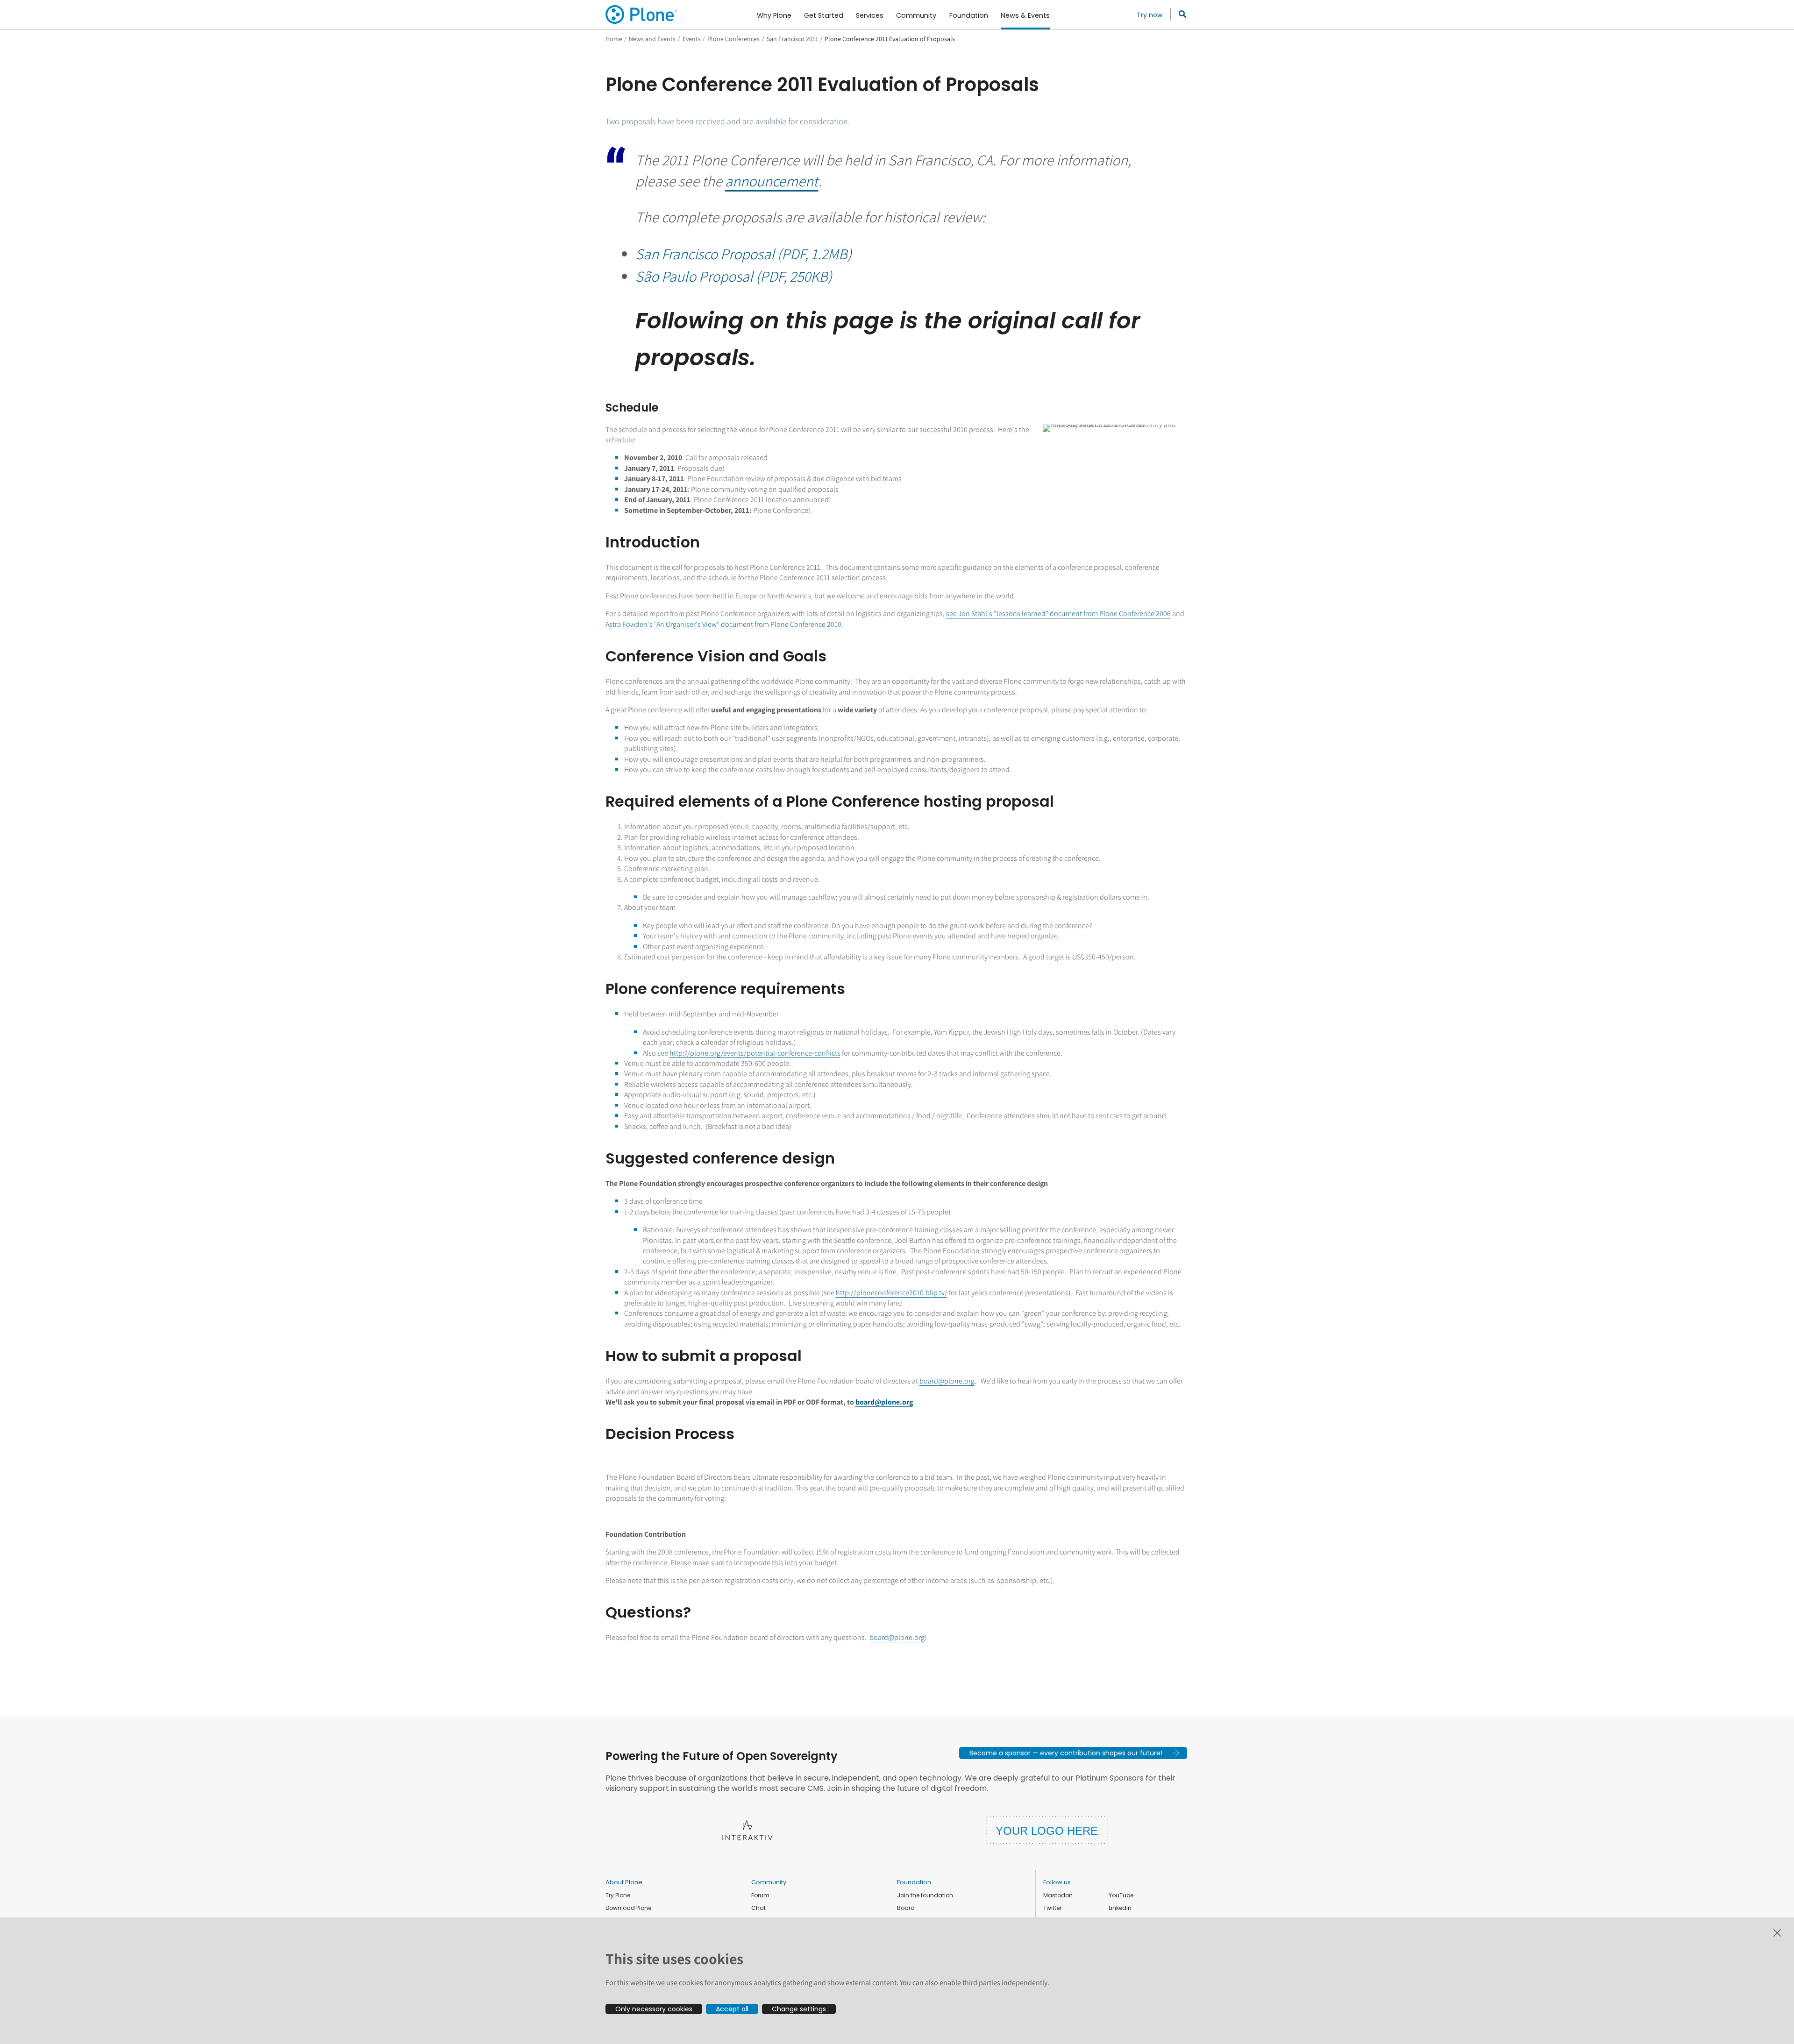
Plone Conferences (733, 39)
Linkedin (1120, 1908)
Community (769, 1882)
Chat (758, 1908)
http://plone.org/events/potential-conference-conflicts (755, 1053)
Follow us (1057, 1882)
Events (692, 39)
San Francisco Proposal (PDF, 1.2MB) (744, 254)
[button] (1073, 1753)
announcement (772, 181)
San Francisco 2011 (792, 39)
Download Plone (628, 1908)
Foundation (914, 1882)
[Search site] (1180, 14)
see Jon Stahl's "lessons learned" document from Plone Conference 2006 (1058, 614)
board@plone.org (947, 1381)
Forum (760, 1895)
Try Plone (618, 1895)
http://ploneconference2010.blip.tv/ (892, 1293)
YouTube (1121, 1895)
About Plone (624, 1882)
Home (614, 39)
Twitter (1052, 1908)
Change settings (799, 2009)
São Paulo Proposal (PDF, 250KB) (734, 276)
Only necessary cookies (654, 2009)
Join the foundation (925, 1895)
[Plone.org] (642, 14)
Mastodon (1058, 1895)
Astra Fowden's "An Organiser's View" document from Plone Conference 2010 (723, 624)
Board (906, 1908)
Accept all (732, 2009)
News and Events (652, 39)
